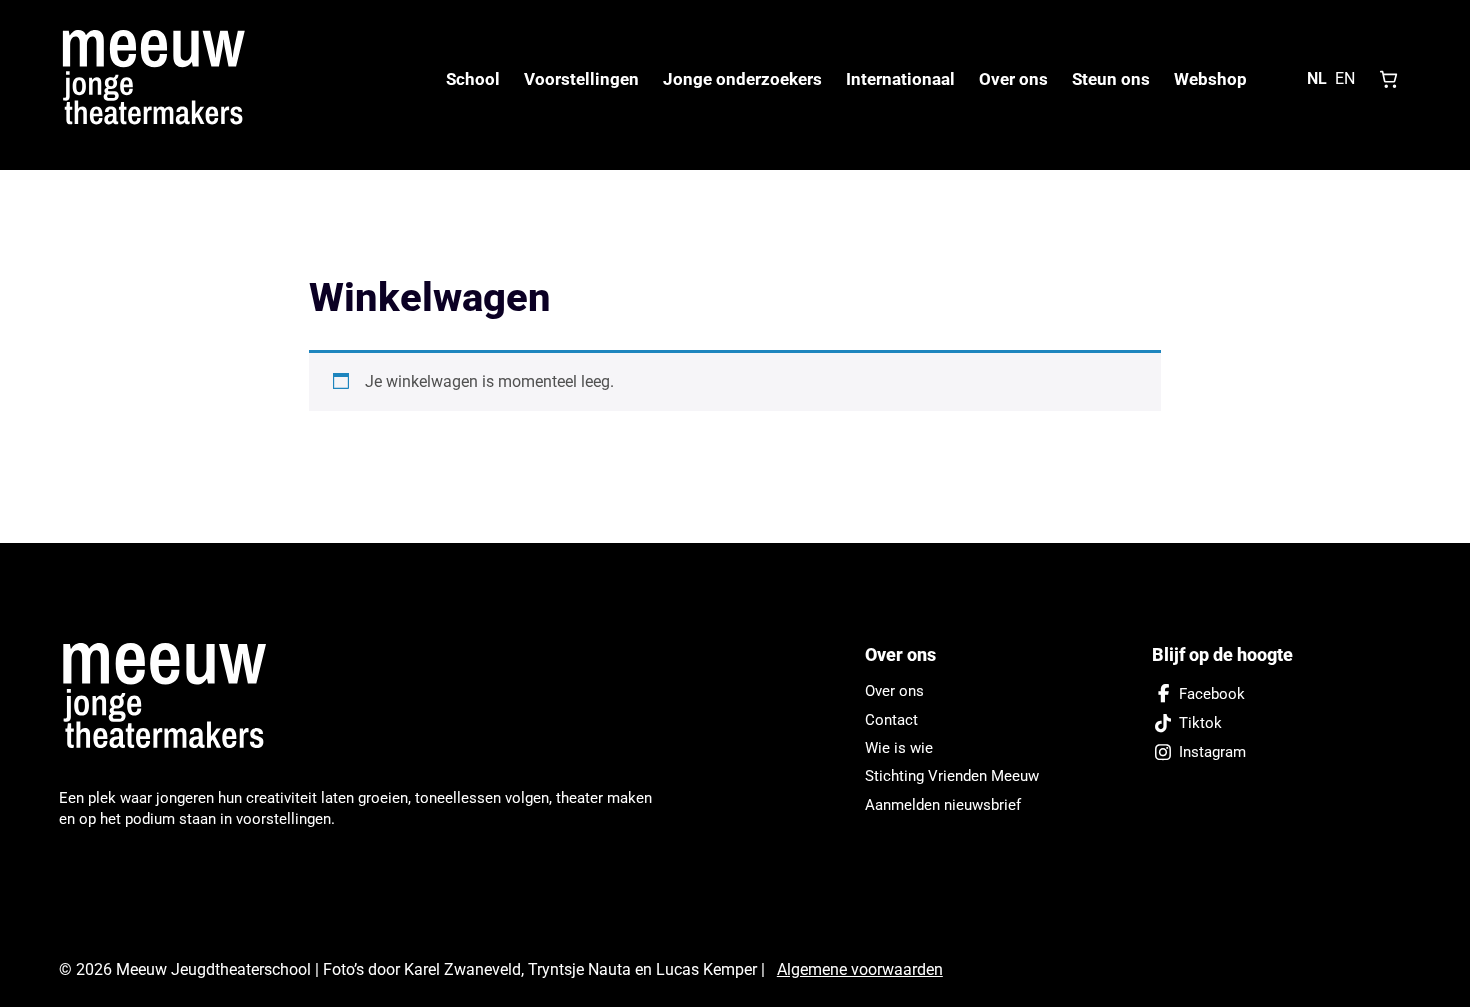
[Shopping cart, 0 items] (1389, 79)
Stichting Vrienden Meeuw (952, 776)
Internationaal (900, 79)
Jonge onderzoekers (742, 79)
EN (1345, 78)
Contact (891, 720)
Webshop (1210, 79)
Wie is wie (899, 748)
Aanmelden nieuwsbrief (943, 805)
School (473, 79)
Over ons (1013, 79)
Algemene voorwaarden (860, 969)
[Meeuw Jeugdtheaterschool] (176, 697)
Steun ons (1111, 79)
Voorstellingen (581, 79)
